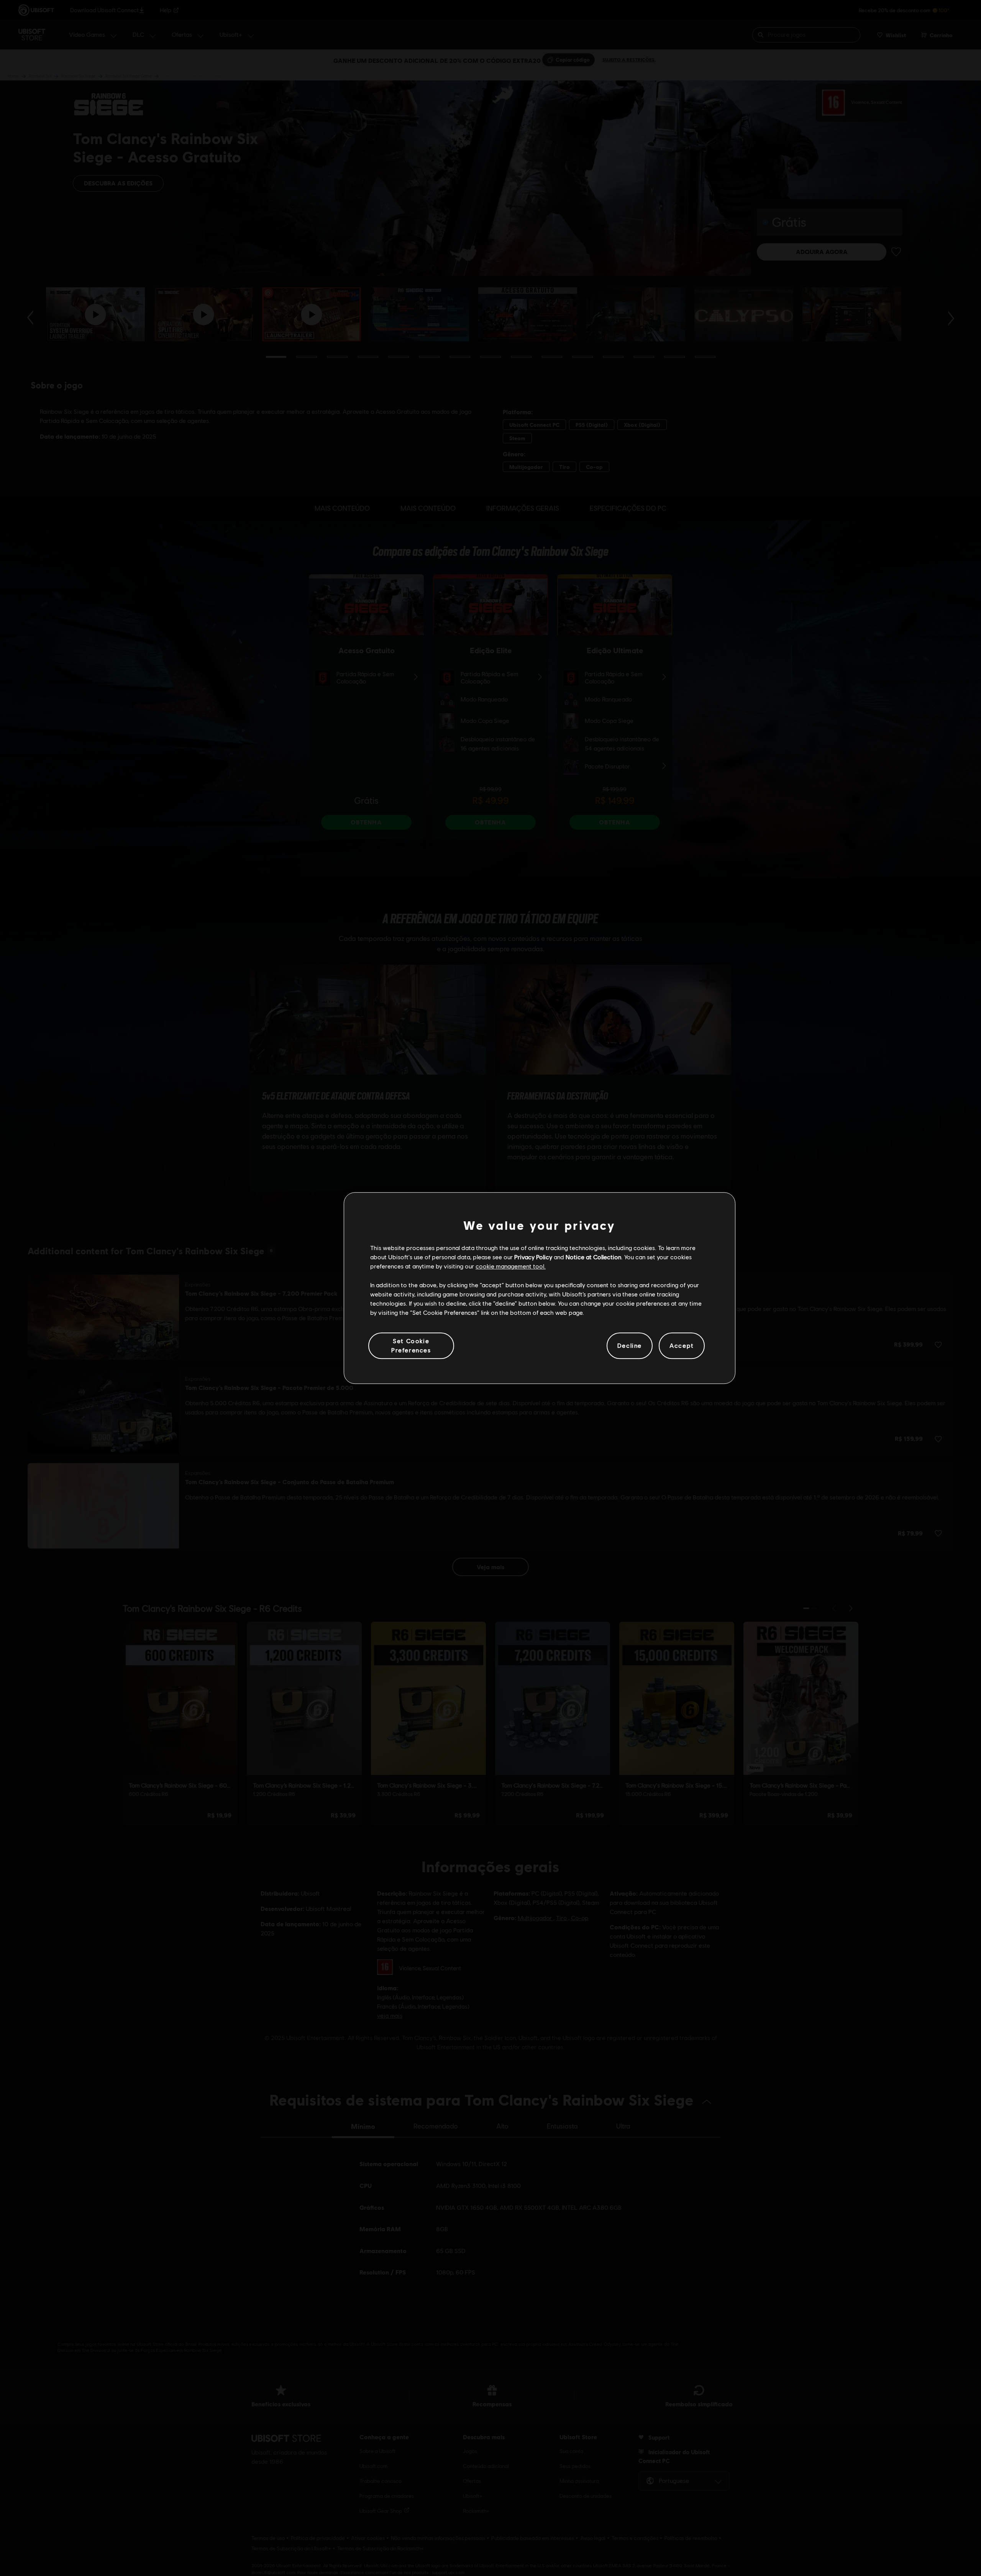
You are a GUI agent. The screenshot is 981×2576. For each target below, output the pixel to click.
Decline (630, 1346)
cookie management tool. (511, 1266)
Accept (682, 1346)
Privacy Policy (533, 1257)
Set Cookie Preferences (411, 1345)
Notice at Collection (593, 1257)
